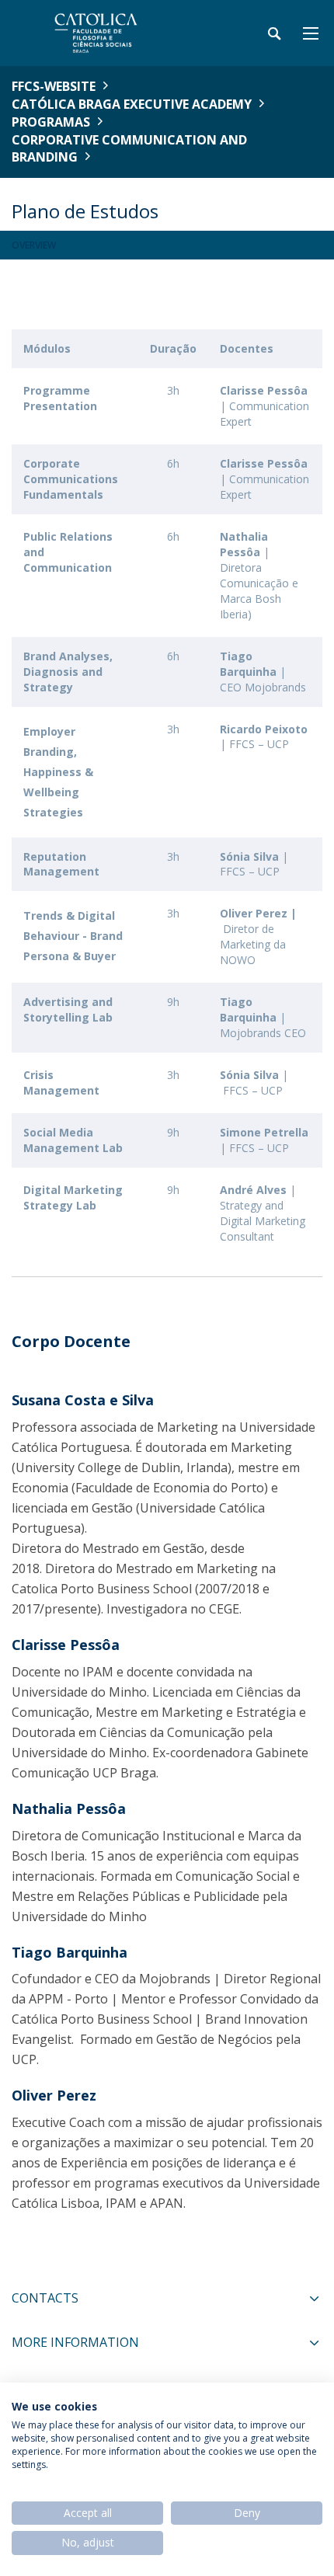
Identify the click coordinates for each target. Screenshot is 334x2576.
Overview (34, 245)
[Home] (109, 33)
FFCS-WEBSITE (54, 86)
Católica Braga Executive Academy (132, 104)
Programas (51, 122)
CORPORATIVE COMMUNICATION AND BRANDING (129, 149)
